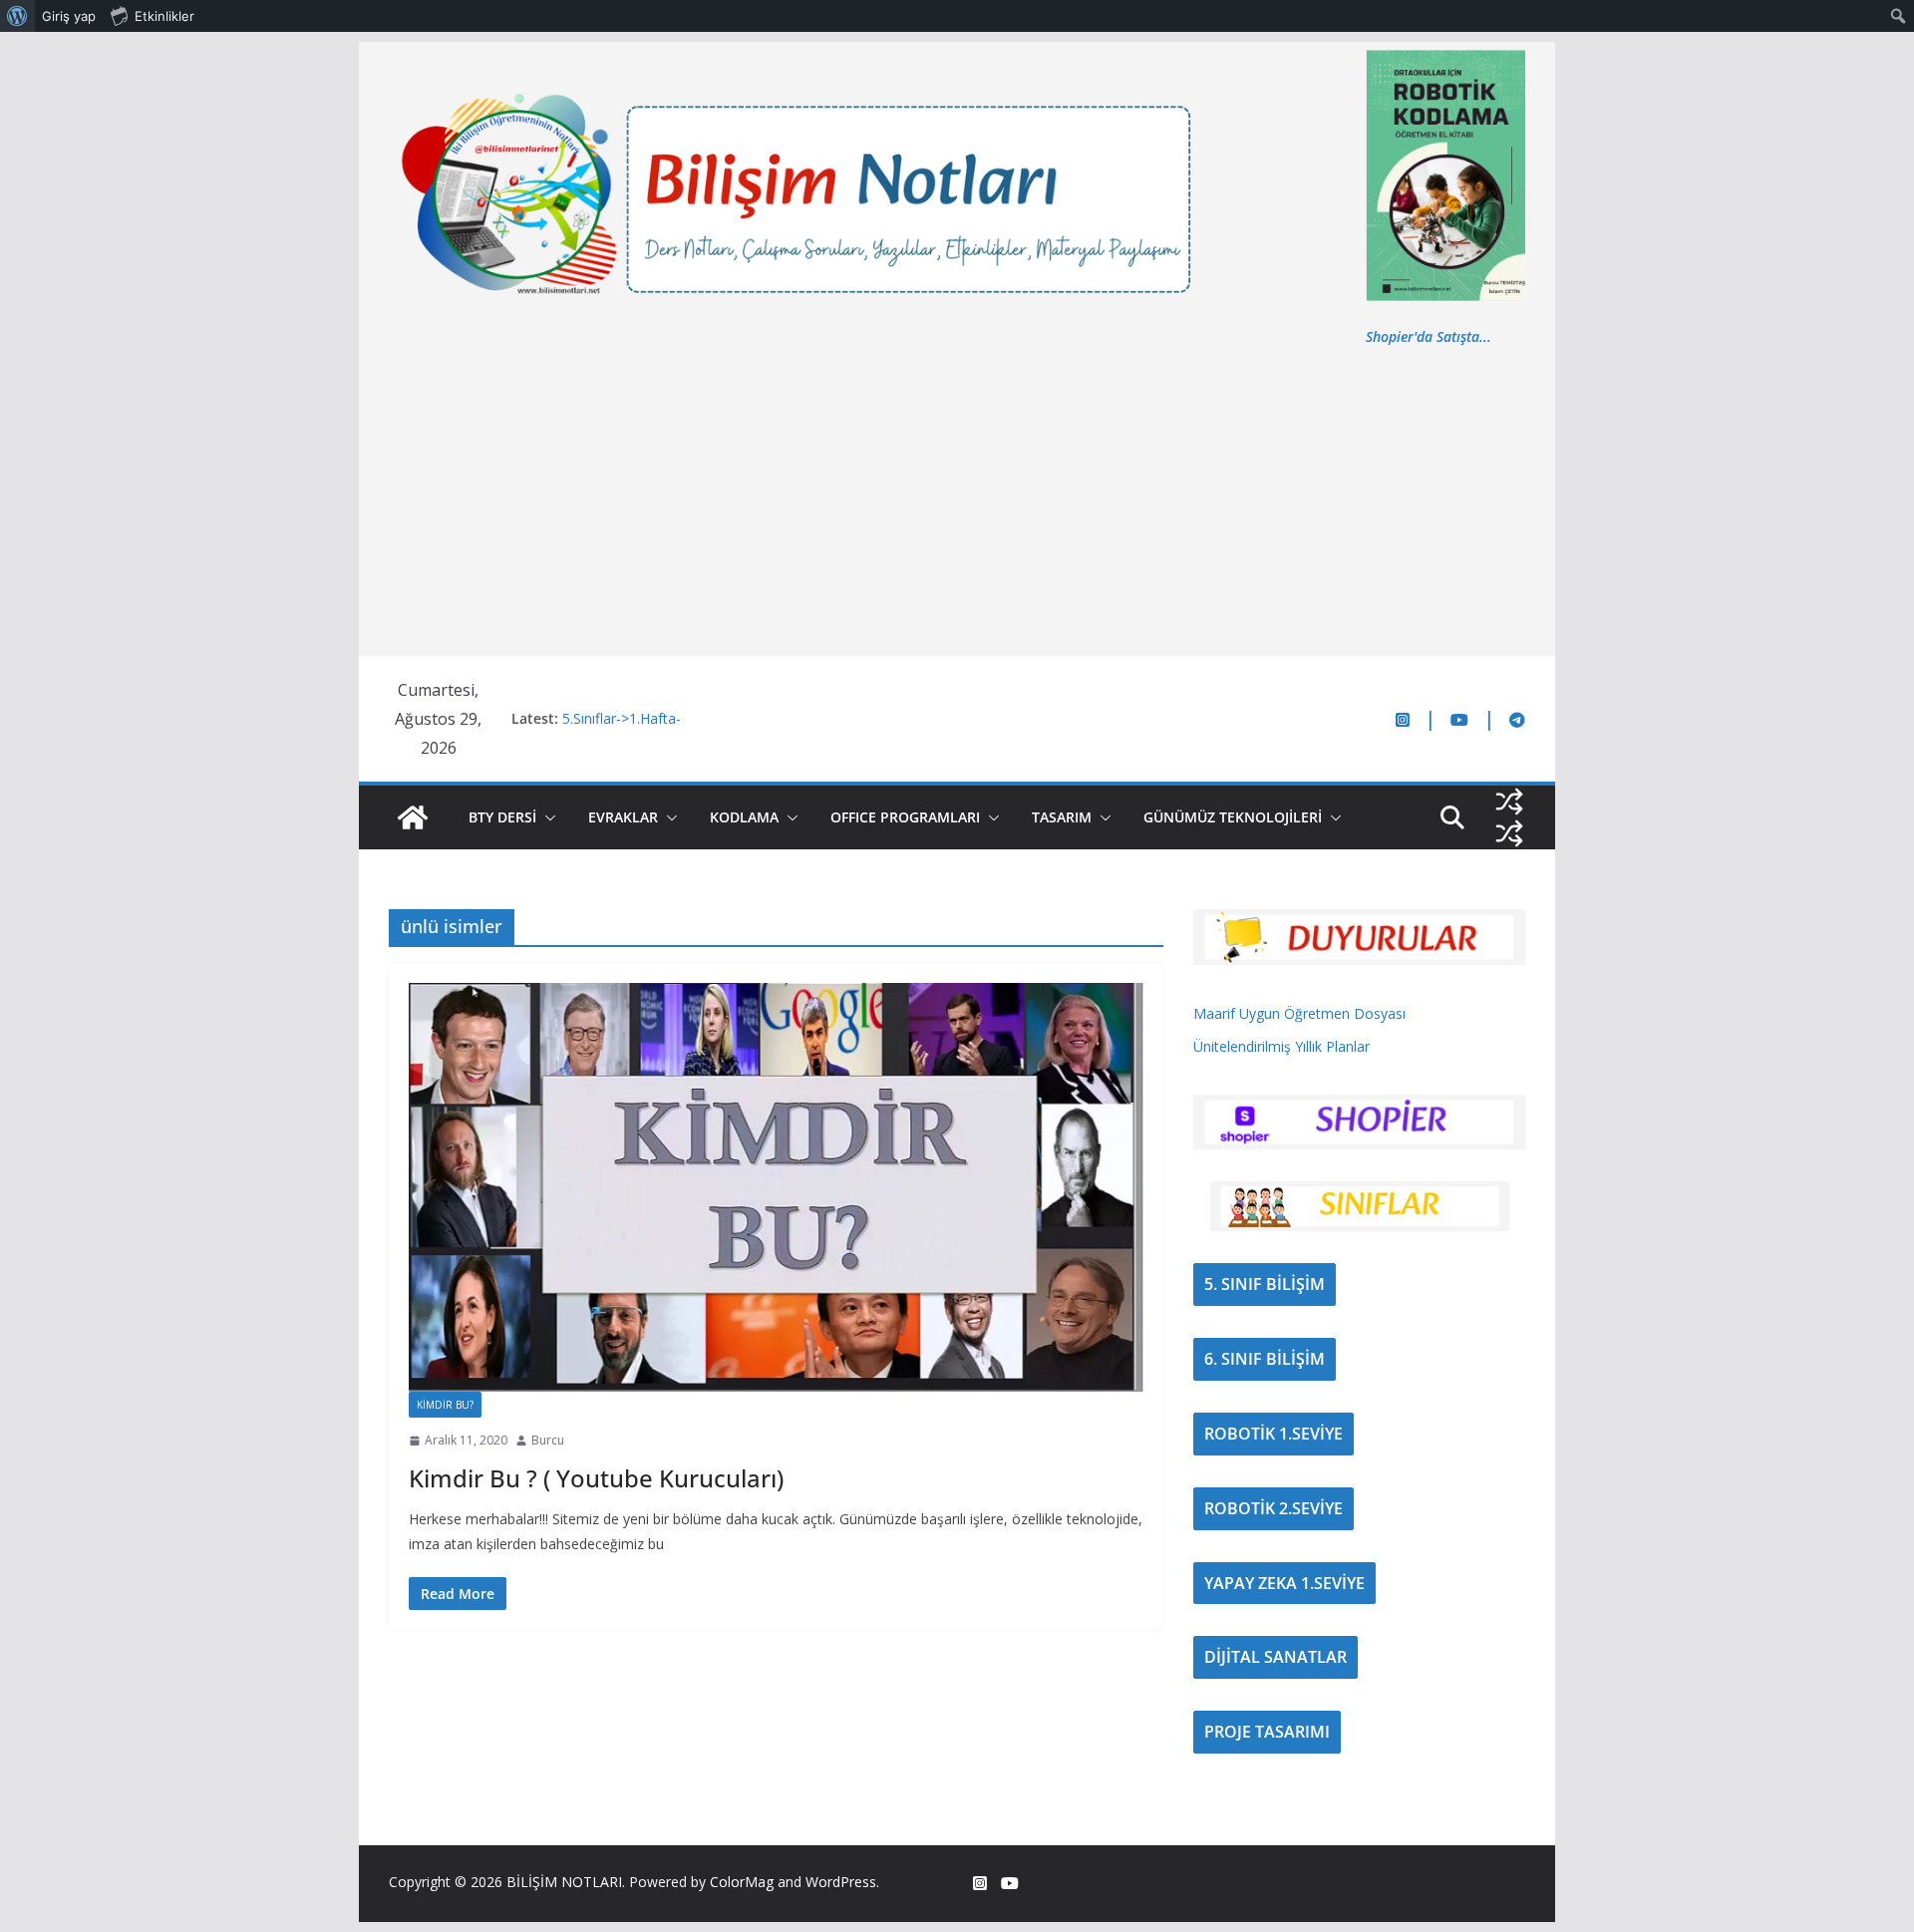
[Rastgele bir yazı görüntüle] (1509, 802)
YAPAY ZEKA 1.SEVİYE (1284, 1583)
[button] (546, 817)
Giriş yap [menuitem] (69, 16)
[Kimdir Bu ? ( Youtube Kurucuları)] (776, 1187)
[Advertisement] (957, 498)
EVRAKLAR (623, 817)
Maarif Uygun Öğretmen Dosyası (1299, 1013)
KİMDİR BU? (445, 1405)
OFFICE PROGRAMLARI (905, 817)
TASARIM (1062, 817)
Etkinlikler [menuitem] (164, 16)
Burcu (548, 1440)
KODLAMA (744, 817)
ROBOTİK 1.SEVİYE (1274, 1434)
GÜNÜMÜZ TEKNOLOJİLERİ (1233, 817)
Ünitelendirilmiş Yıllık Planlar (1281, 1046)
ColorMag (742, 1882)
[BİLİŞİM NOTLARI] (413, 817)
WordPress (841, 1882)
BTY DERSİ (502, 817)
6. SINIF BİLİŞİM (1265, 1359)
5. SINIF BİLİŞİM (1265, 1284)
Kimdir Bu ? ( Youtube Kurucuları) (596, 1478)
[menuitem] (17, 16)
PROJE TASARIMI (1267, 1732)
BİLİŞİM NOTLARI (564, 1882)
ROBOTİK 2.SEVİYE (1274, 1508)
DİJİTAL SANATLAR (1276, 1657)
